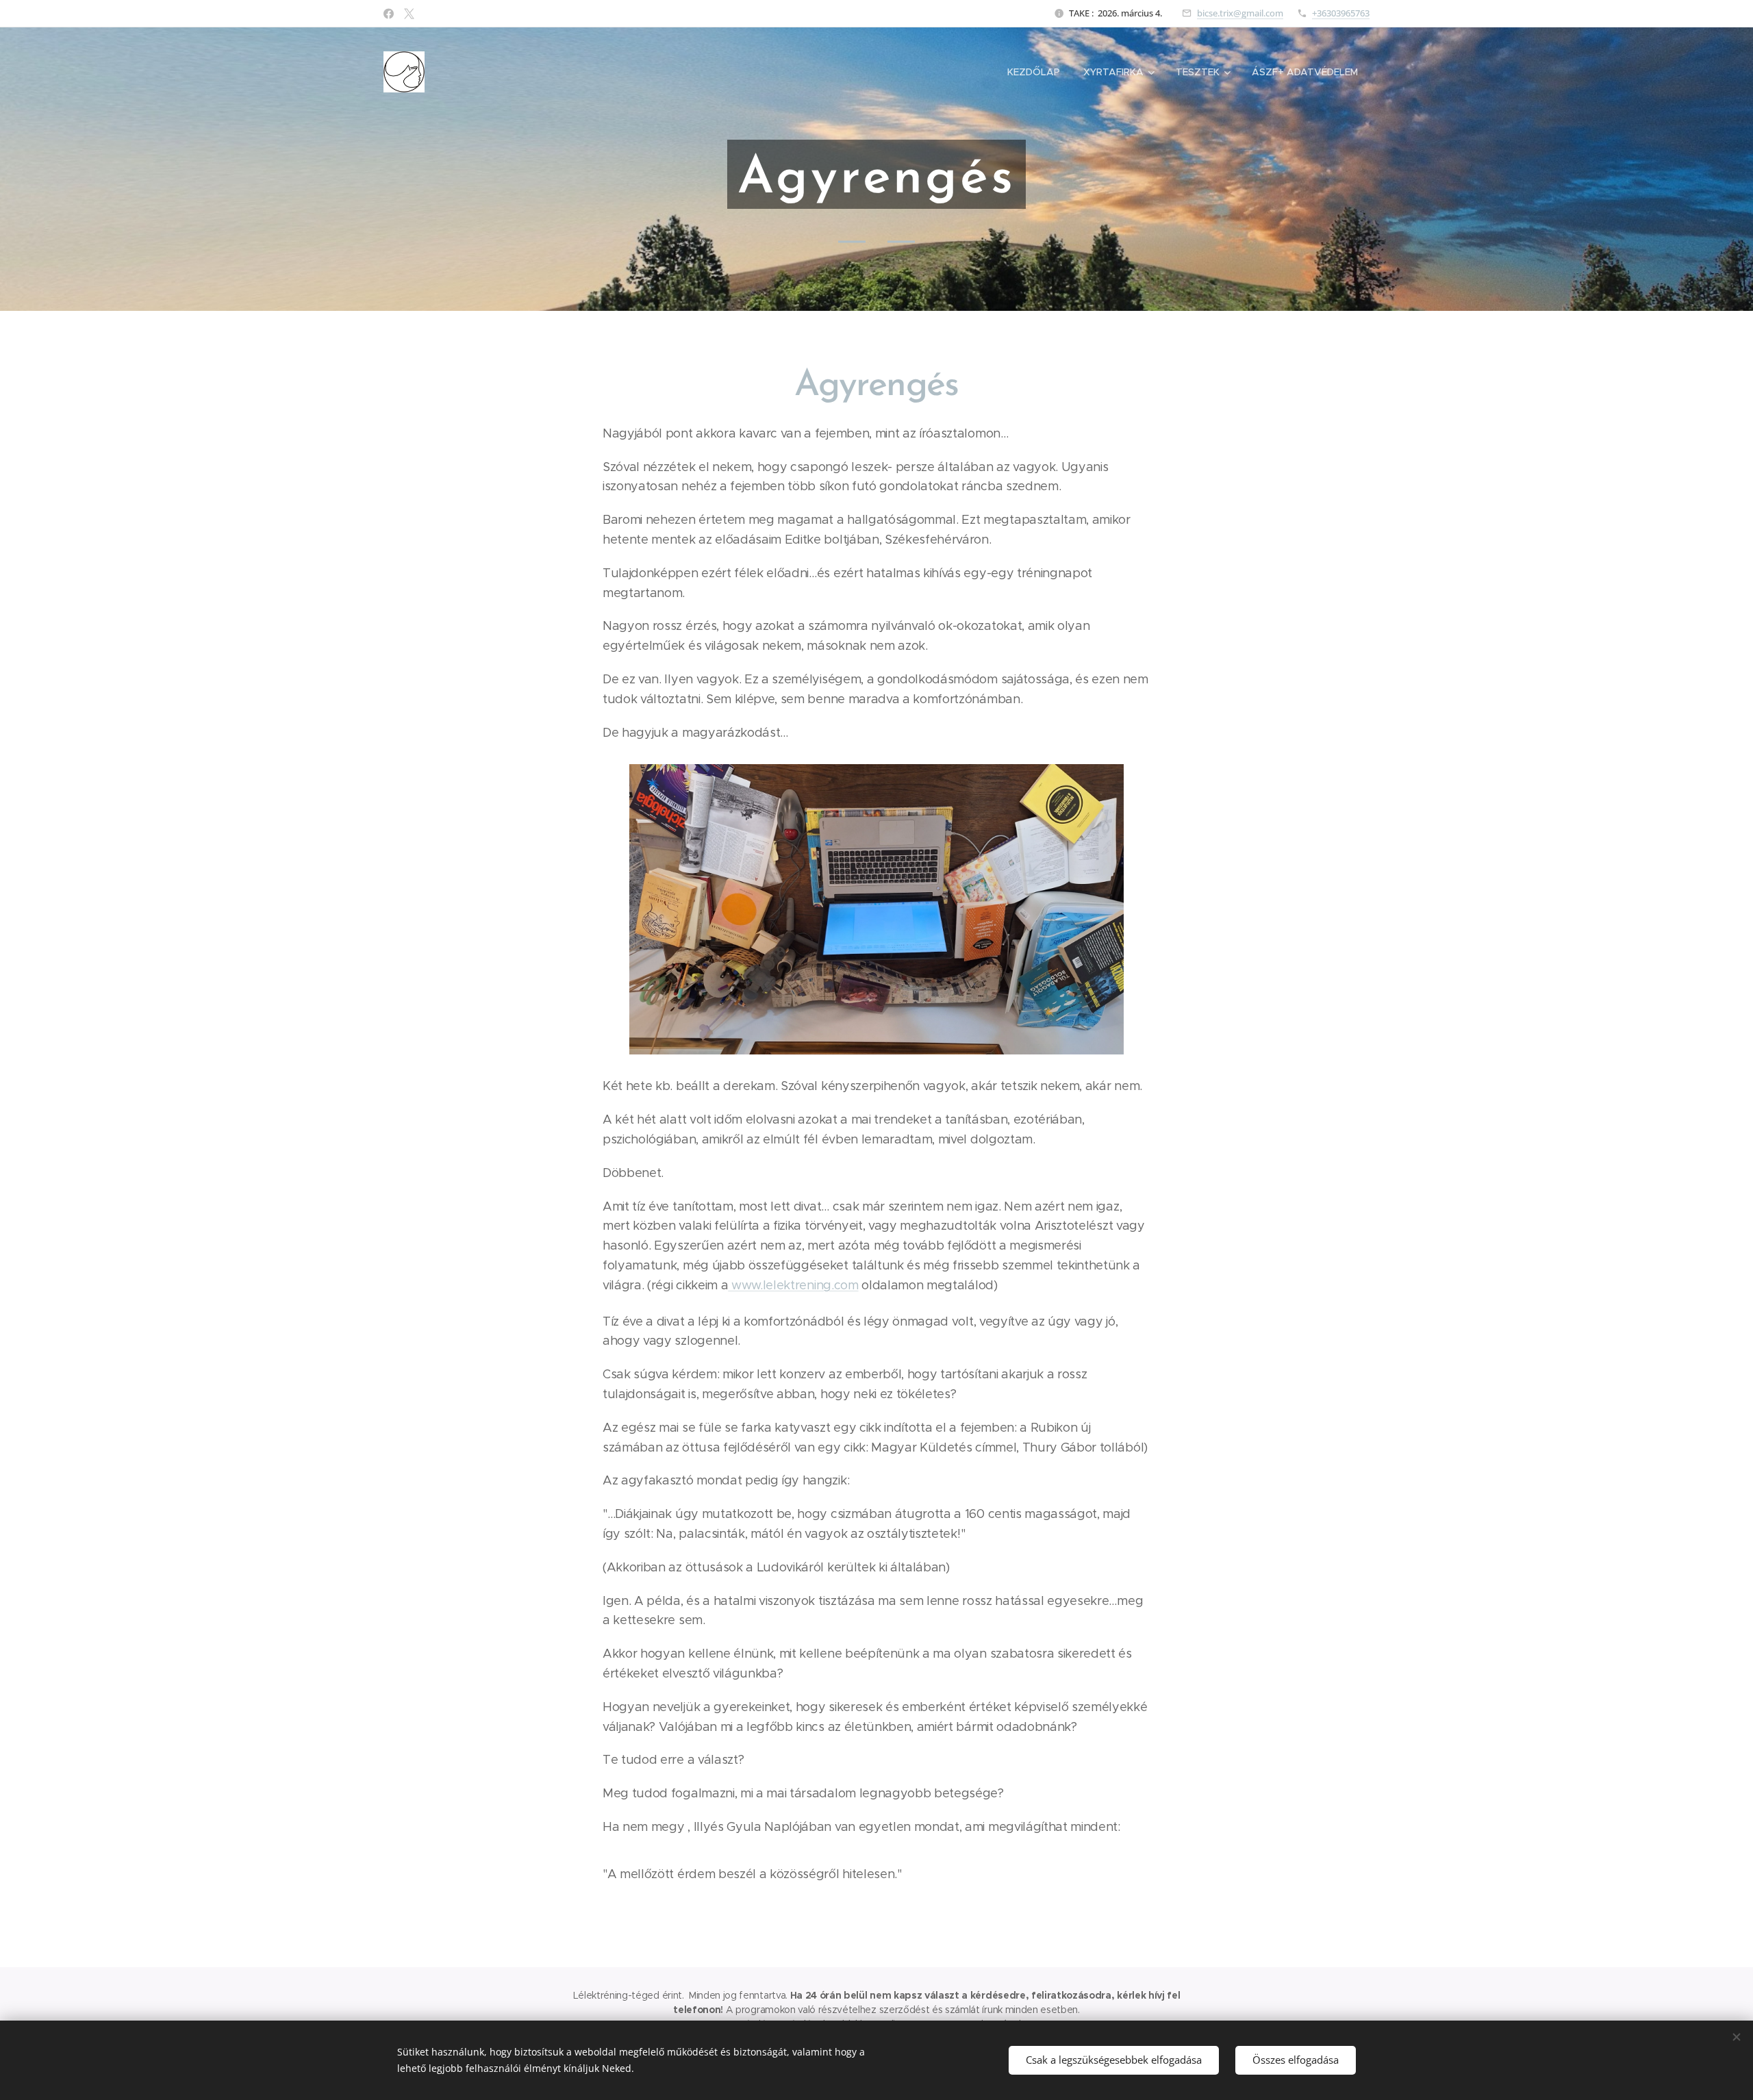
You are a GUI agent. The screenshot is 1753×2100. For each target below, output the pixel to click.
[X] (409, 14)
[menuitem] (1034, 72)
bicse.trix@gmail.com (1240, 13)
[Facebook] (389, 14)
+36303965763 (1341, 13)
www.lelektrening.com (793, 1285)
